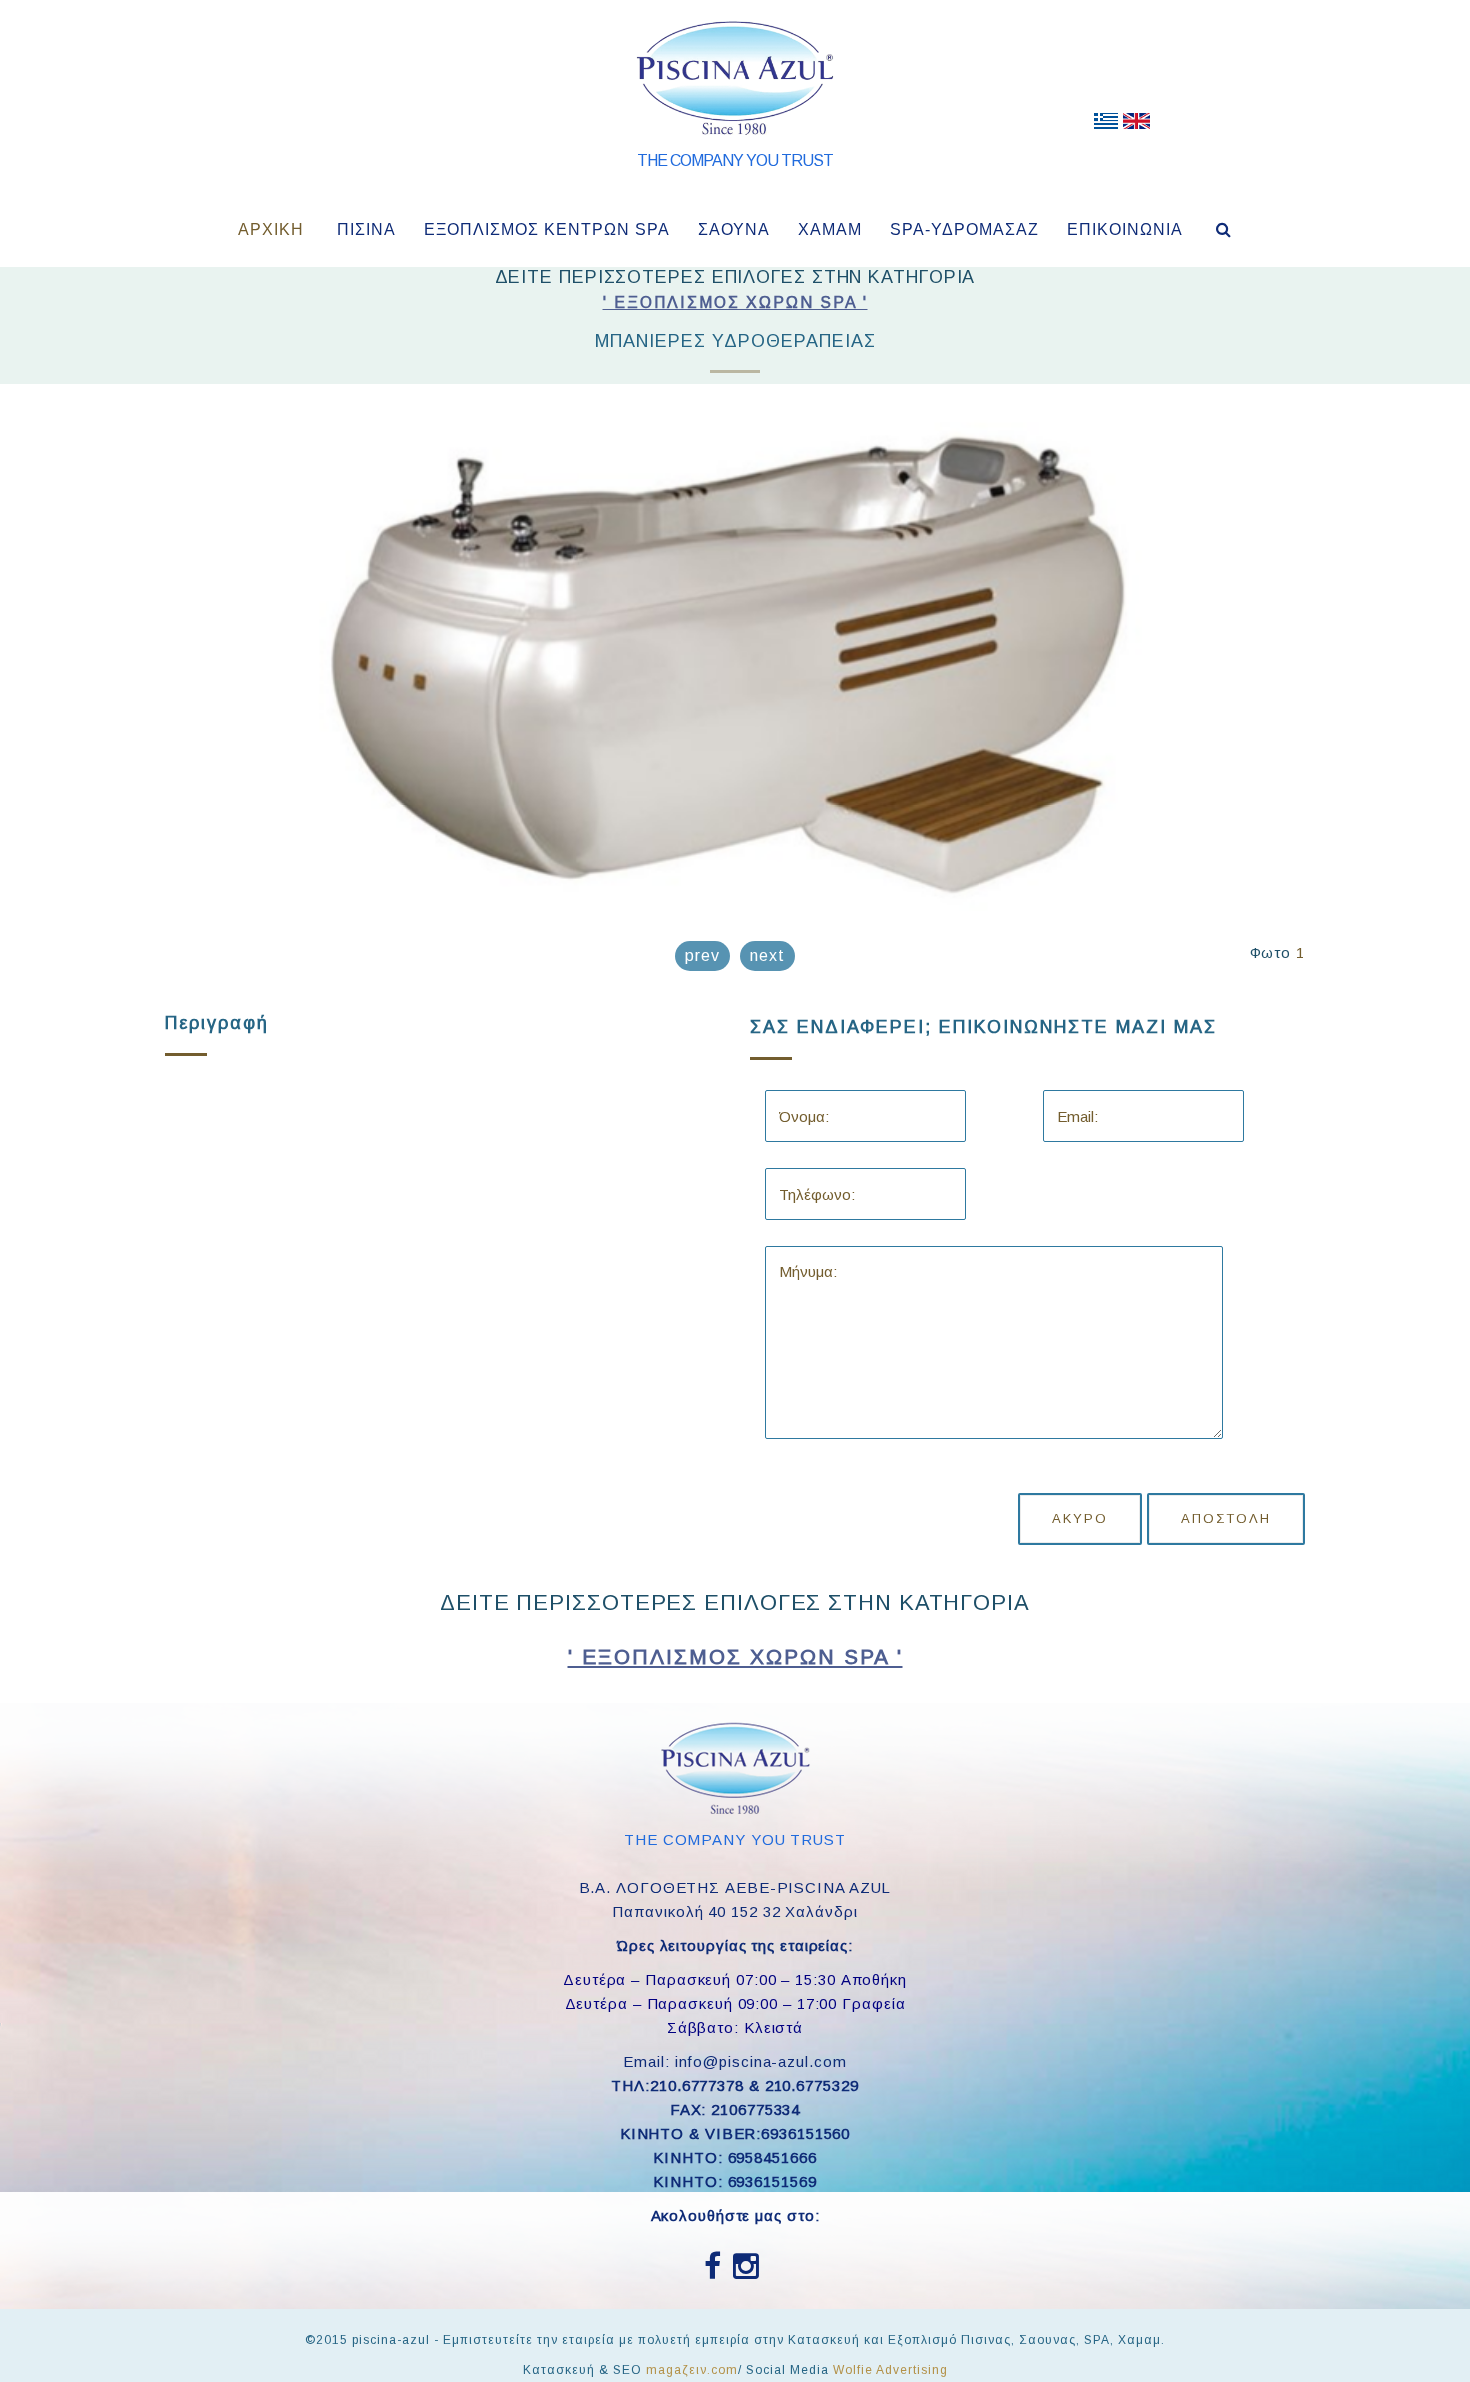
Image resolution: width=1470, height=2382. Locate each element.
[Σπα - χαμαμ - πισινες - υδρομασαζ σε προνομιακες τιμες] (1106, 125)
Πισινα (366, 229)
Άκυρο (1080, 1518)
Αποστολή (1226, 1518)
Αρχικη (271, 229)
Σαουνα (734, 229)
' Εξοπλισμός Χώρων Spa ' (735, 302)
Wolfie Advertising (890, 2370)
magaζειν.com (692, 2370)
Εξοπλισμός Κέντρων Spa (547, 229)
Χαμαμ (830, 229)
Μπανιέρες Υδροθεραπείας (735, 341)
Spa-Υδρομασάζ (964, 229)
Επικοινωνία (1125, 229)
